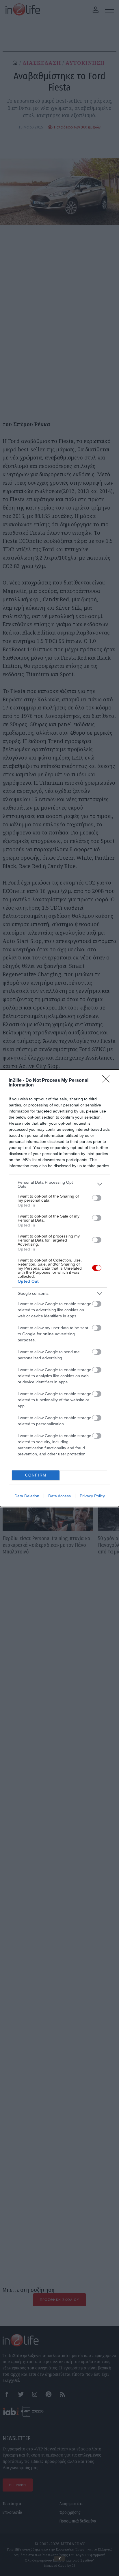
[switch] (97, 1198)
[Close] (108, 1081)
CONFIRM (36, 1475)
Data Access (59, 1496)
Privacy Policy (92, 1496)
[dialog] (59, 1288)
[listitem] (59, 1184)
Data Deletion (27, 1496)
